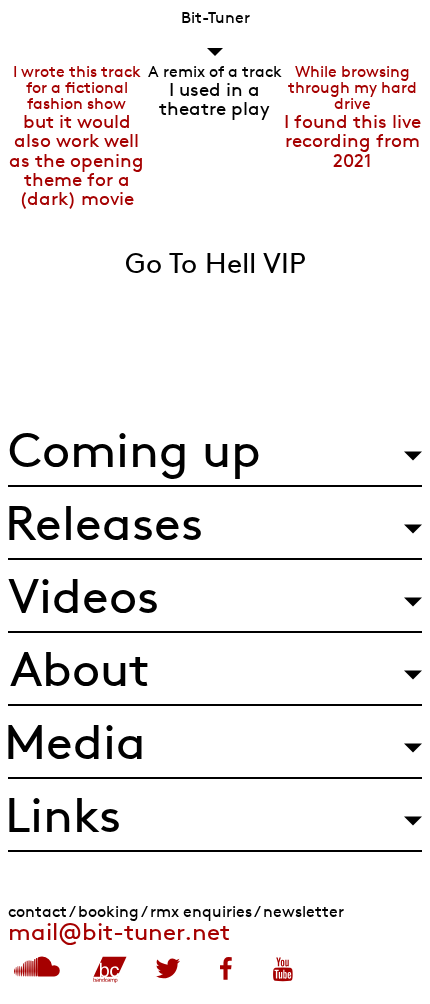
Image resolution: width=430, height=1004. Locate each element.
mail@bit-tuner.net (119, 932)
